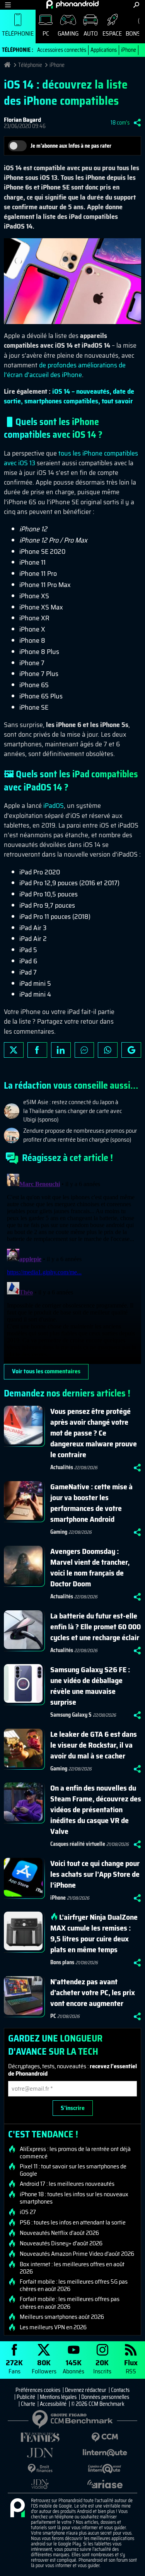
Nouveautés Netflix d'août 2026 (59, 2233)
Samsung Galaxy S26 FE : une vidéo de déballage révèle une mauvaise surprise (90, 1686)
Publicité (26, 2397)
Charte (28, 2404)
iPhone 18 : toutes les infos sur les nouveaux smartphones (74, 2198)
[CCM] (105, 2437)
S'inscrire (73, 2108)
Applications (104, 50)
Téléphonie (18, 33)
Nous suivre (131, 1050)
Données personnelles (105, 2397)
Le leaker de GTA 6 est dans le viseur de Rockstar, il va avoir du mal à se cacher (94, 1745)
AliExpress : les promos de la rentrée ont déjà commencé (75, 2153)
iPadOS (54, 806)
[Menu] (8, 5)
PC (46, 33)
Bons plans (62, 1962)
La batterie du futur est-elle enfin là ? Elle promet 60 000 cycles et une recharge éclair (96, 1627)
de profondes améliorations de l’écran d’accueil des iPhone (65, 370)
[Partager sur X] (14, 1050)
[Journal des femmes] (40, 2437)
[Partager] (137, 123)
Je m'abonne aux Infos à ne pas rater (71, 146)
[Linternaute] (105, 2453)
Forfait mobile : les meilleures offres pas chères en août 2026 (70, 2303)
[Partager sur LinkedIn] (61, 1050)
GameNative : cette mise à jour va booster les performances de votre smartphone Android (91, 1503)
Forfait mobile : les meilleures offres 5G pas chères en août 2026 (74, 2285)
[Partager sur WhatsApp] (108, 1050)
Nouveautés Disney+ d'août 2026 (61, 2243)
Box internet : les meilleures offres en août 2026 (72, 2268)
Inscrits (102, 2366)
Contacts (120, 2390)
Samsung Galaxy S (71, 1715)
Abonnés (73, 2366)
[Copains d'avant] (105, 2469)
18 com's (120, 123)
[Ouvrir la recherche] (136, 5)
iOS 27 (28, 2212)
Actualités (62, 1467)
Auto (91, 33)
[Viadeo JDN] (40, 2484)
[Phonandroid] (17, 2508)
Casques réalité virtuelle (78, 1844)
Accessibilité (53, 2404)
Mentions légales (58, 2397)
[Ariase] (105, 2484)
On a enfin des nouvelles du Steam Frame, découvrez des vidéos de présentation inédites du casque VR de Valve (96, 1810)
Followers (44, 2366)
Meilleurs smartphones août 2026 (62, 2317)
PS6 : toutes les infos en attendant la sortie (73, 2223)
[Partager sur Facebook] (37, 1050)
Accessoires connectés (62, 50)
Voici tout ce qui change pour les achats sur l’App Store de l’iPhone (95, 1874)
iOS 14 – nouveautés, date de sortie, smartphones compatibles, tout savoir (69, 396)
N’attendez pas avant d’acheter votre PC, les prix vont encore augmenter (93, 1992)
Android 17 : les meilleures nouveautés (67, 2184)
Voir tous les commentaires (46, 1371)
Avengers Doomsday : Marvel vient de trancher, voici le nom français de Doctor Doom (90, 1567)
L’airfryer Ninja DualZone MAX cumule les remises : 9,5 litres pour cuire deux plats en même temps (94, 1933)
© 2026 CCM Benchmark (98, 2404)
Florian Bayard (22, 120)
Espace (112, 33)
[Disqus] (72, 1267)
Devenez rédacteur (86, 2390)
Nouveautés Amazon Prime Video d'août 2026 (77, 2254)
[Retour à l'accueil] (72, 4)
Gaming (68, 33)
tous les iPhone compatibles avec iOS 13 (71, 458)
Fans (14, 2366)
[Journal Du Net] (40, 2453)
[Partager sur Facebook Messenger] (84, 1050)
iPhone (129, 50)
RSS (131, 2366)
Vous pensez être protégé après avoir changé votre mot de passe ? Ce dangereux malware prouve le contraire (94, 1433)
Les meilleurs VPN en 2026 (53, 2327)
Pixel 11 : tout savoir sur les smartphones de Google (73, 2170)
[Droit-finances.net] (40, 2469)
